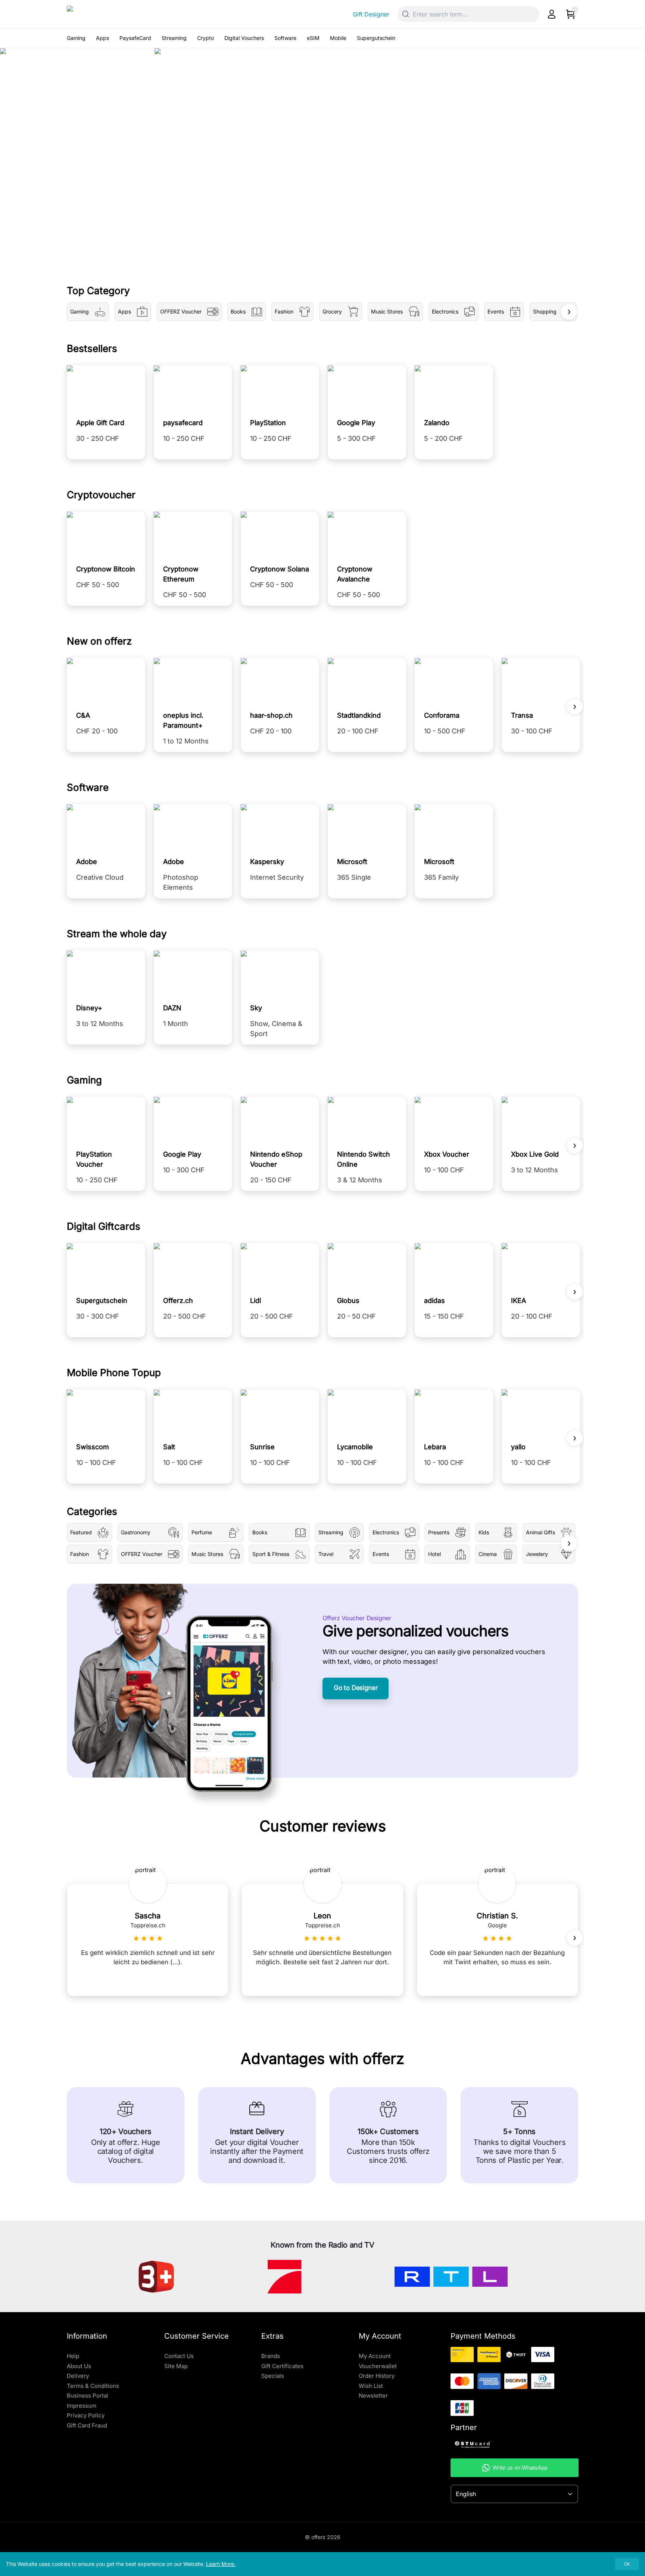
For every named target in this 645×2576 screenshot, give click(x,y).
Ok (627, 2564)
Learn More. (221, 2564)
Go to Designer (356, 1688)
